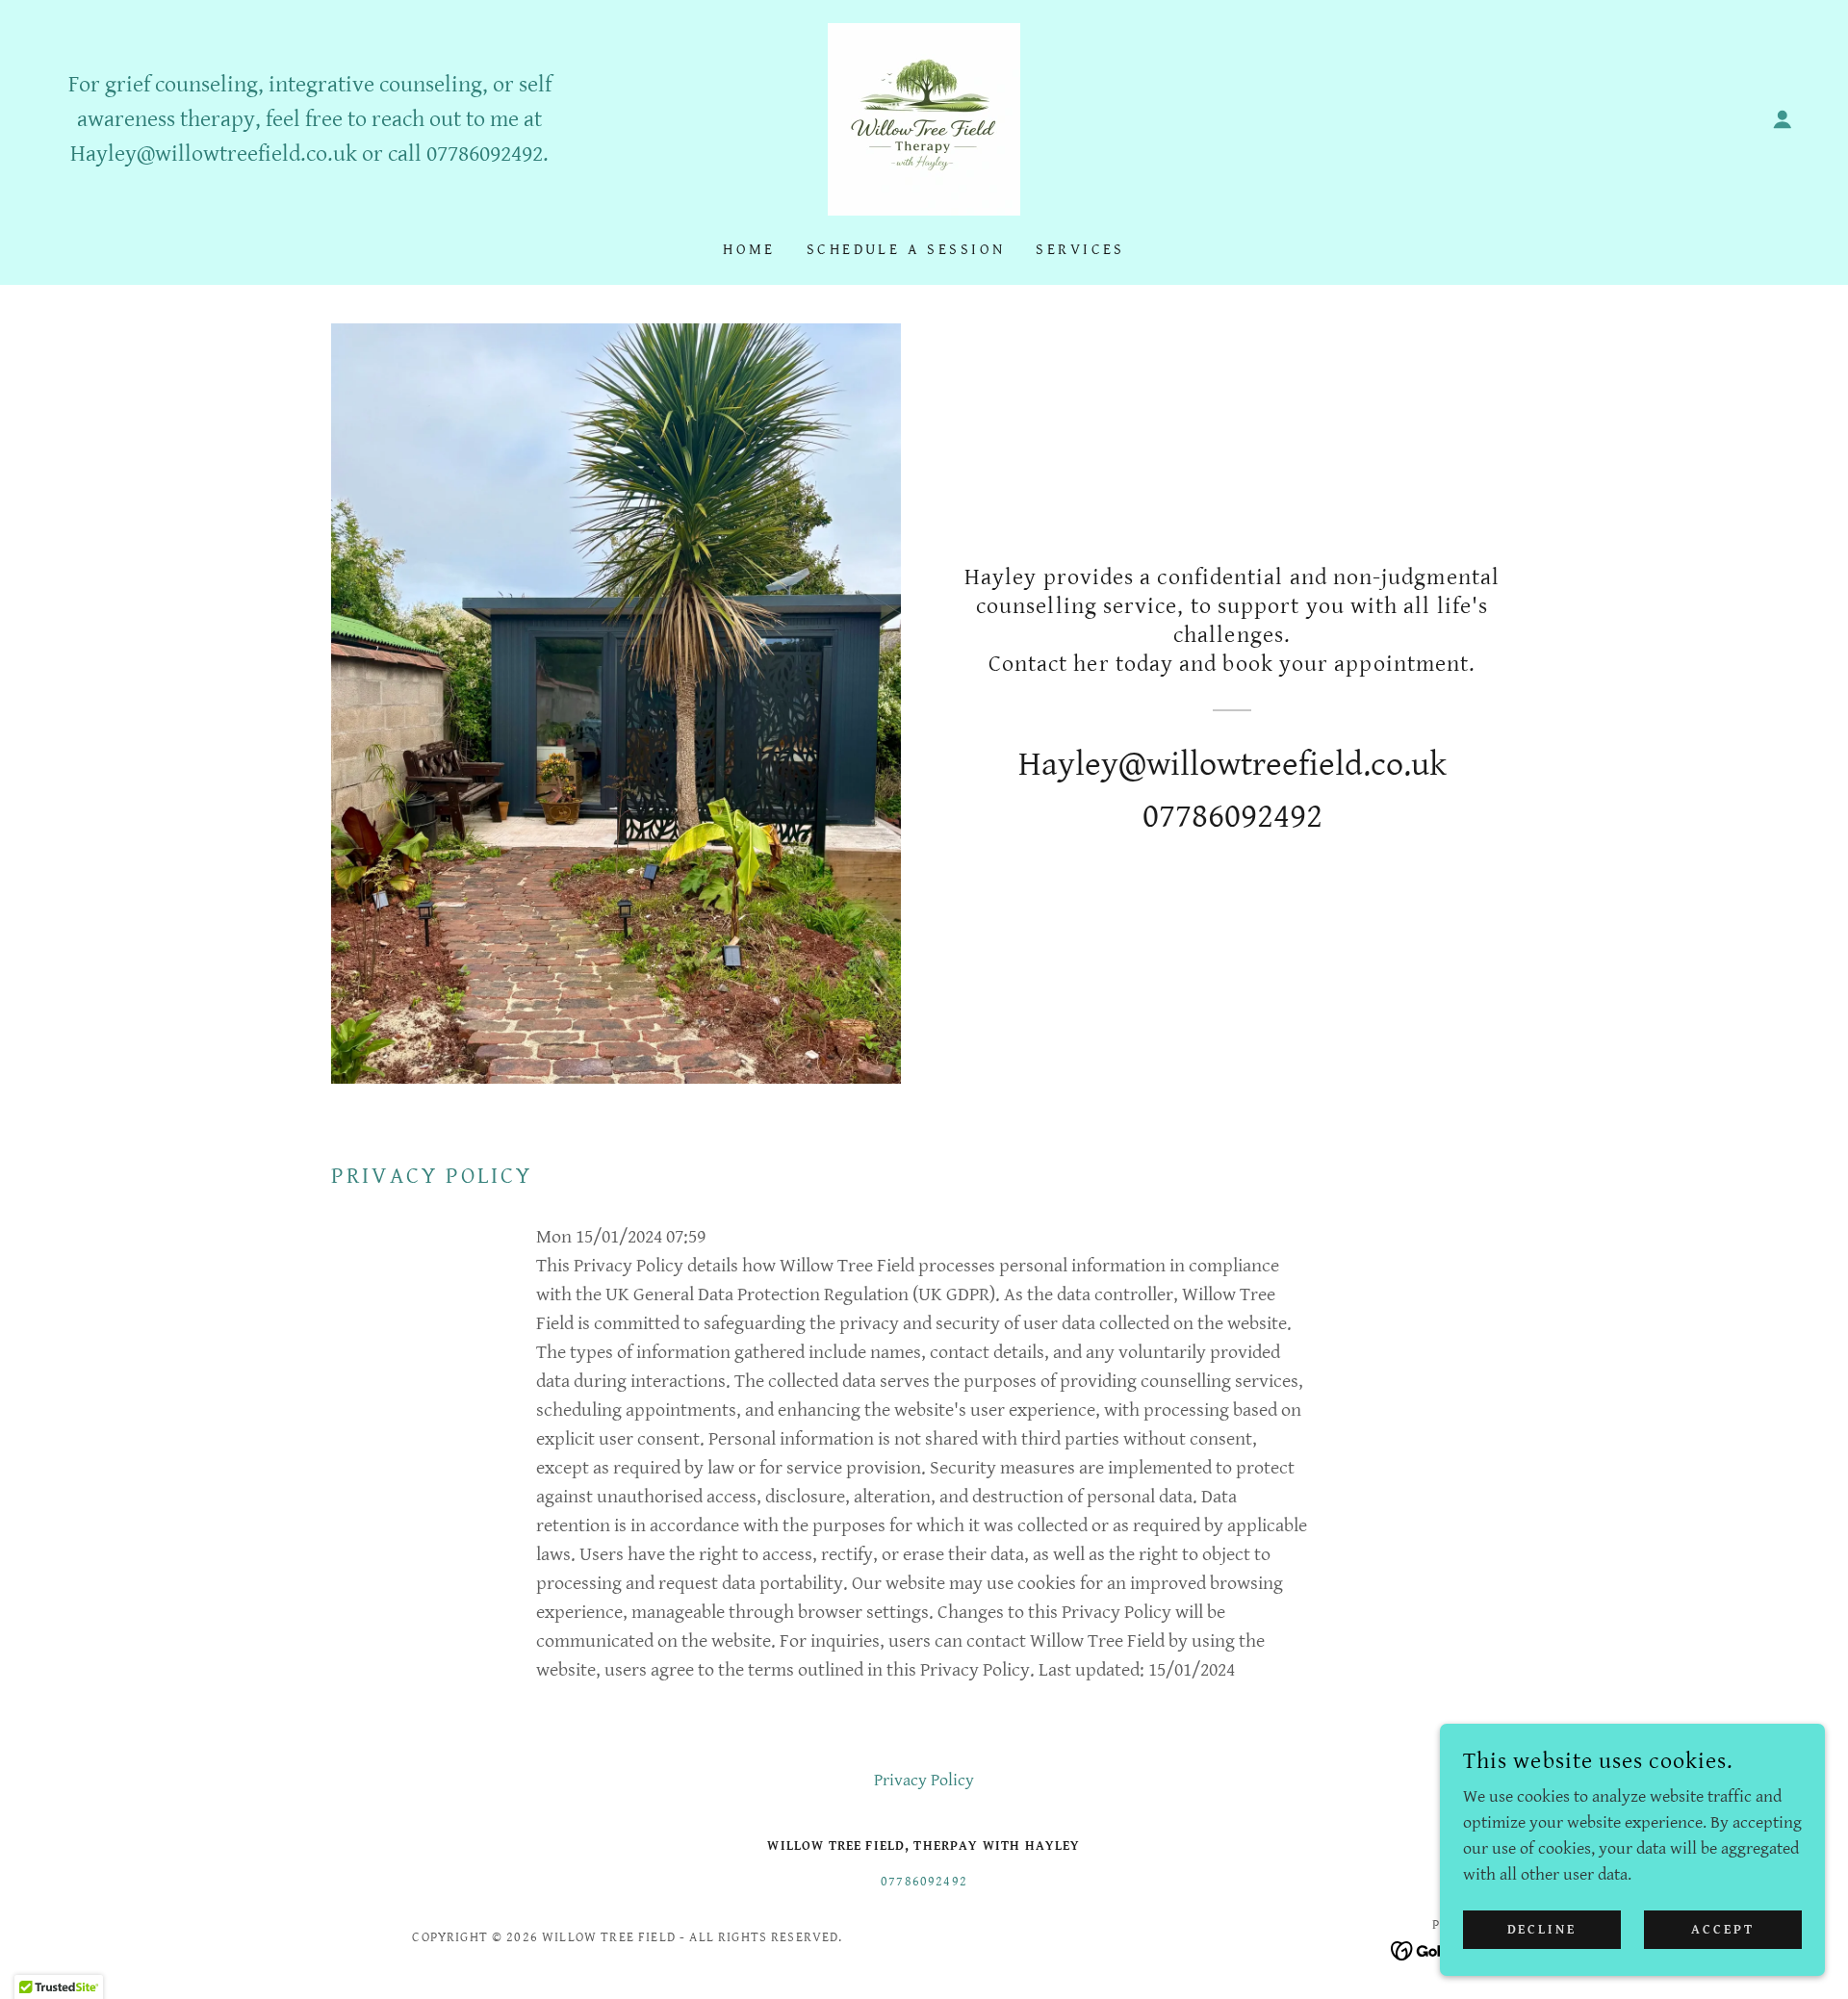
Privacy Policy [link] (924, 1780)
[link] (924, 118)
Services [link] (1080, 250)
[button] (1783, 119)
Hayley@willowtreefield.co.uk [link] (214, 154)
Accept (1723, 1930)
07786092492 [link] (485, 154)
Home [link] (749, 250)
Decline (1542, 1930)
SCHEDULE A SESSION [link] (906, 250)
